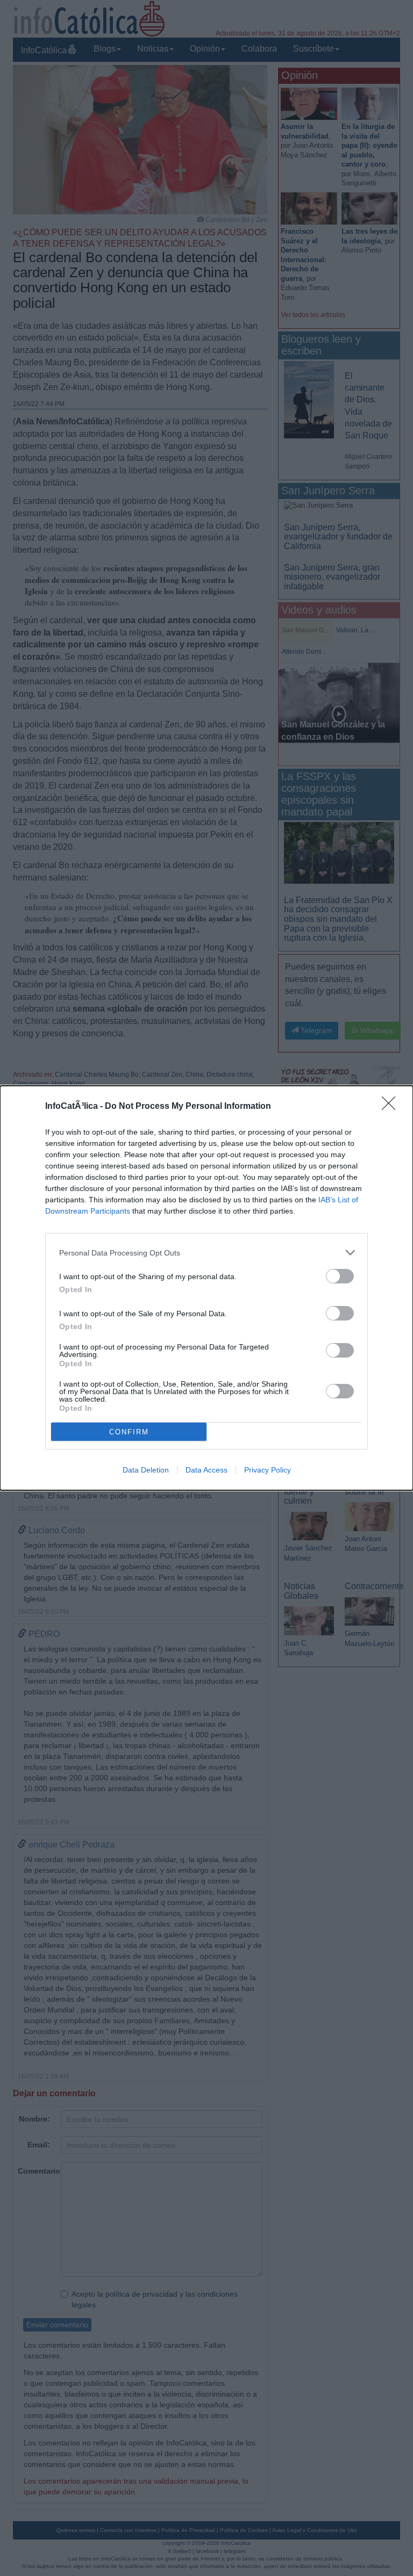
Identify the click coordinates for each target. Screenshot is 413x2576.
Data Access (206, 1470)
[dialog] (206, 1288)
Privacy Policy (268, 1470)
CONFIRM (129, 1432)
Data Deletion (146, 1470)
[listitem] (206, 1253)
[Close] (392, 1107)
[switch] (340, 1276)
